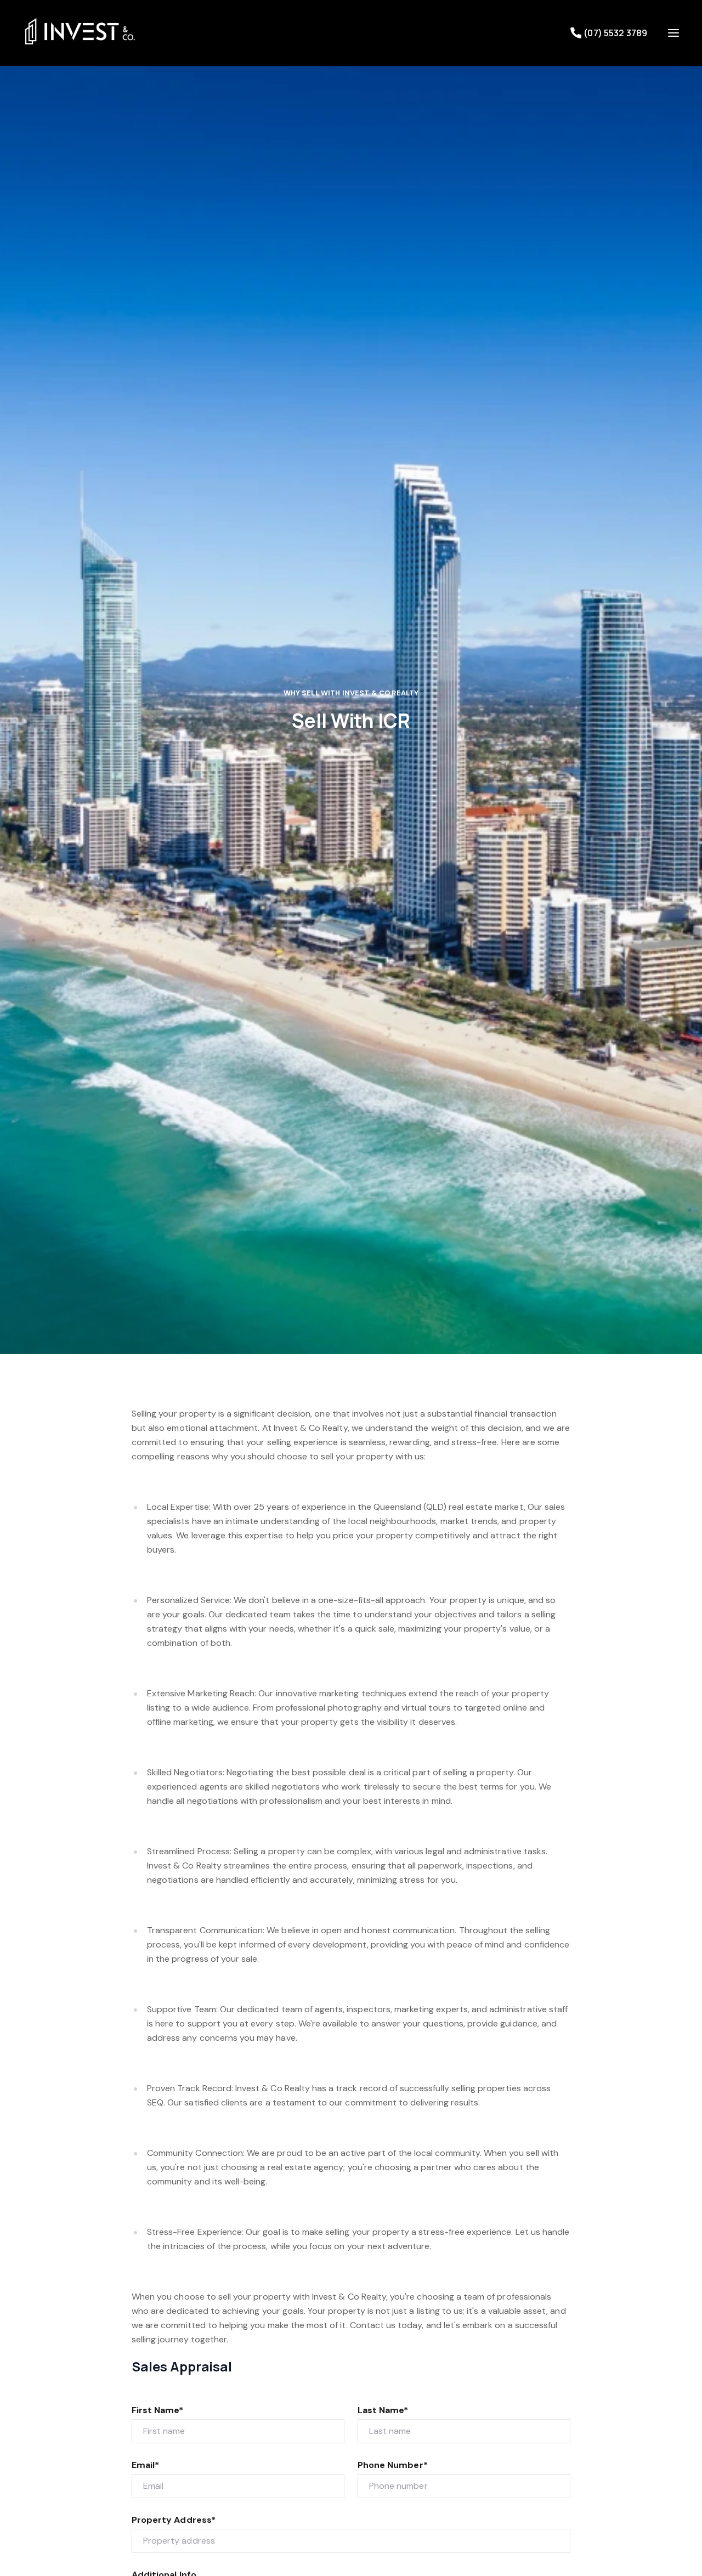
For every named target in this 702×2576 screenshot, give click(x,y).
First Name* (158, 2410)
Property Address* (174, 2520)
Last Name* (383, 2410)
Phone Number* (393, 2465)
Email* (145, 2465)
